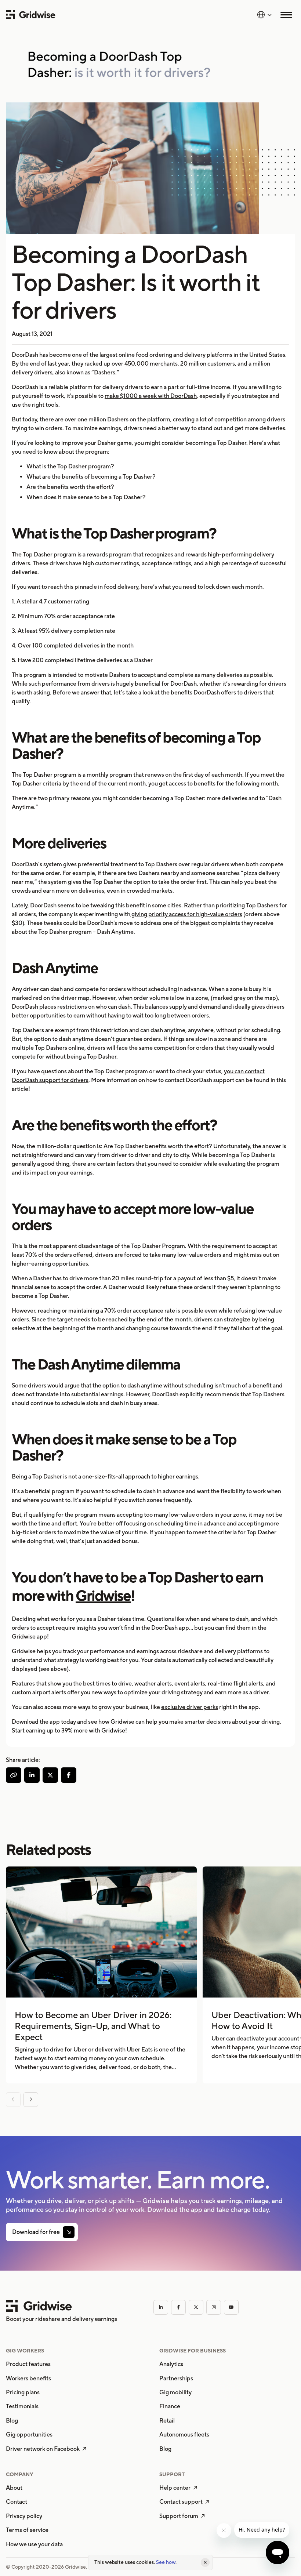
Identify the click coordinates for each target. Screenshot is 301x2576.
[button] (264, 15)
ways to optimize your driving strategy (153, 1692)
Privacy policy (24, 2516)
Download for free (36, 2232)
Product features (28, 2364)
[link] (42, 2232)
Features (23, 1684)
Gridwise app (29, 1637)
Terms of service (27, 2530)
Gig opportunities (29, 2434)
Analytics (171, 2364)
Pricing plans (23, 2392)
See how (166, 2562)
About (14, 2488)
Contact (17, 2502)
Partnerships (176, 2378)
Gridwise (103, 1595)
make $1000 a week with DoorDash (151, 396)
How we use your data (34, 2544)
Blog (12, 2421)
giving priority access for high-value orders (186, 914)
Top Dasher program (50, 554)
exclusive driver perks (190, 1707)
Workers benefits (28, 2378)
